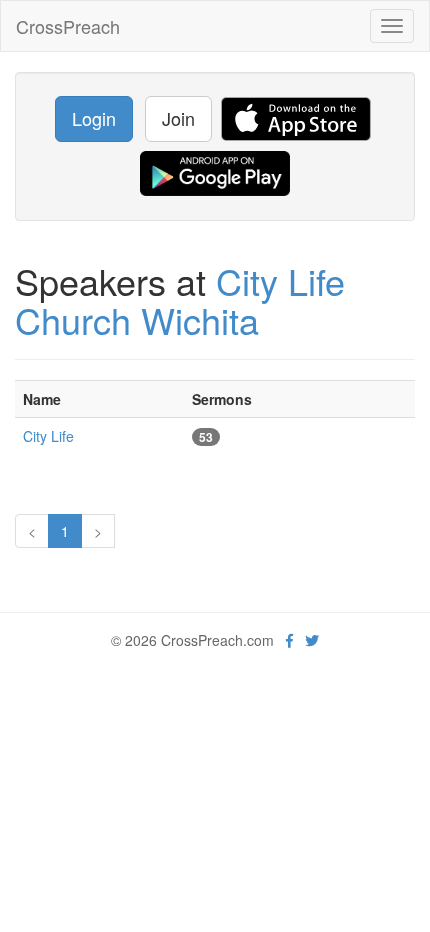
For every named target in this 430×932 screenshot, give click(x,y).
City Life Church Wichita (180, 300)
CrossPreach (68, 26)
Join (178, 118)
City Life (48, 436)
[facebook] (289, 640)
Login (94, 118)
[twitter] (312, 640)
